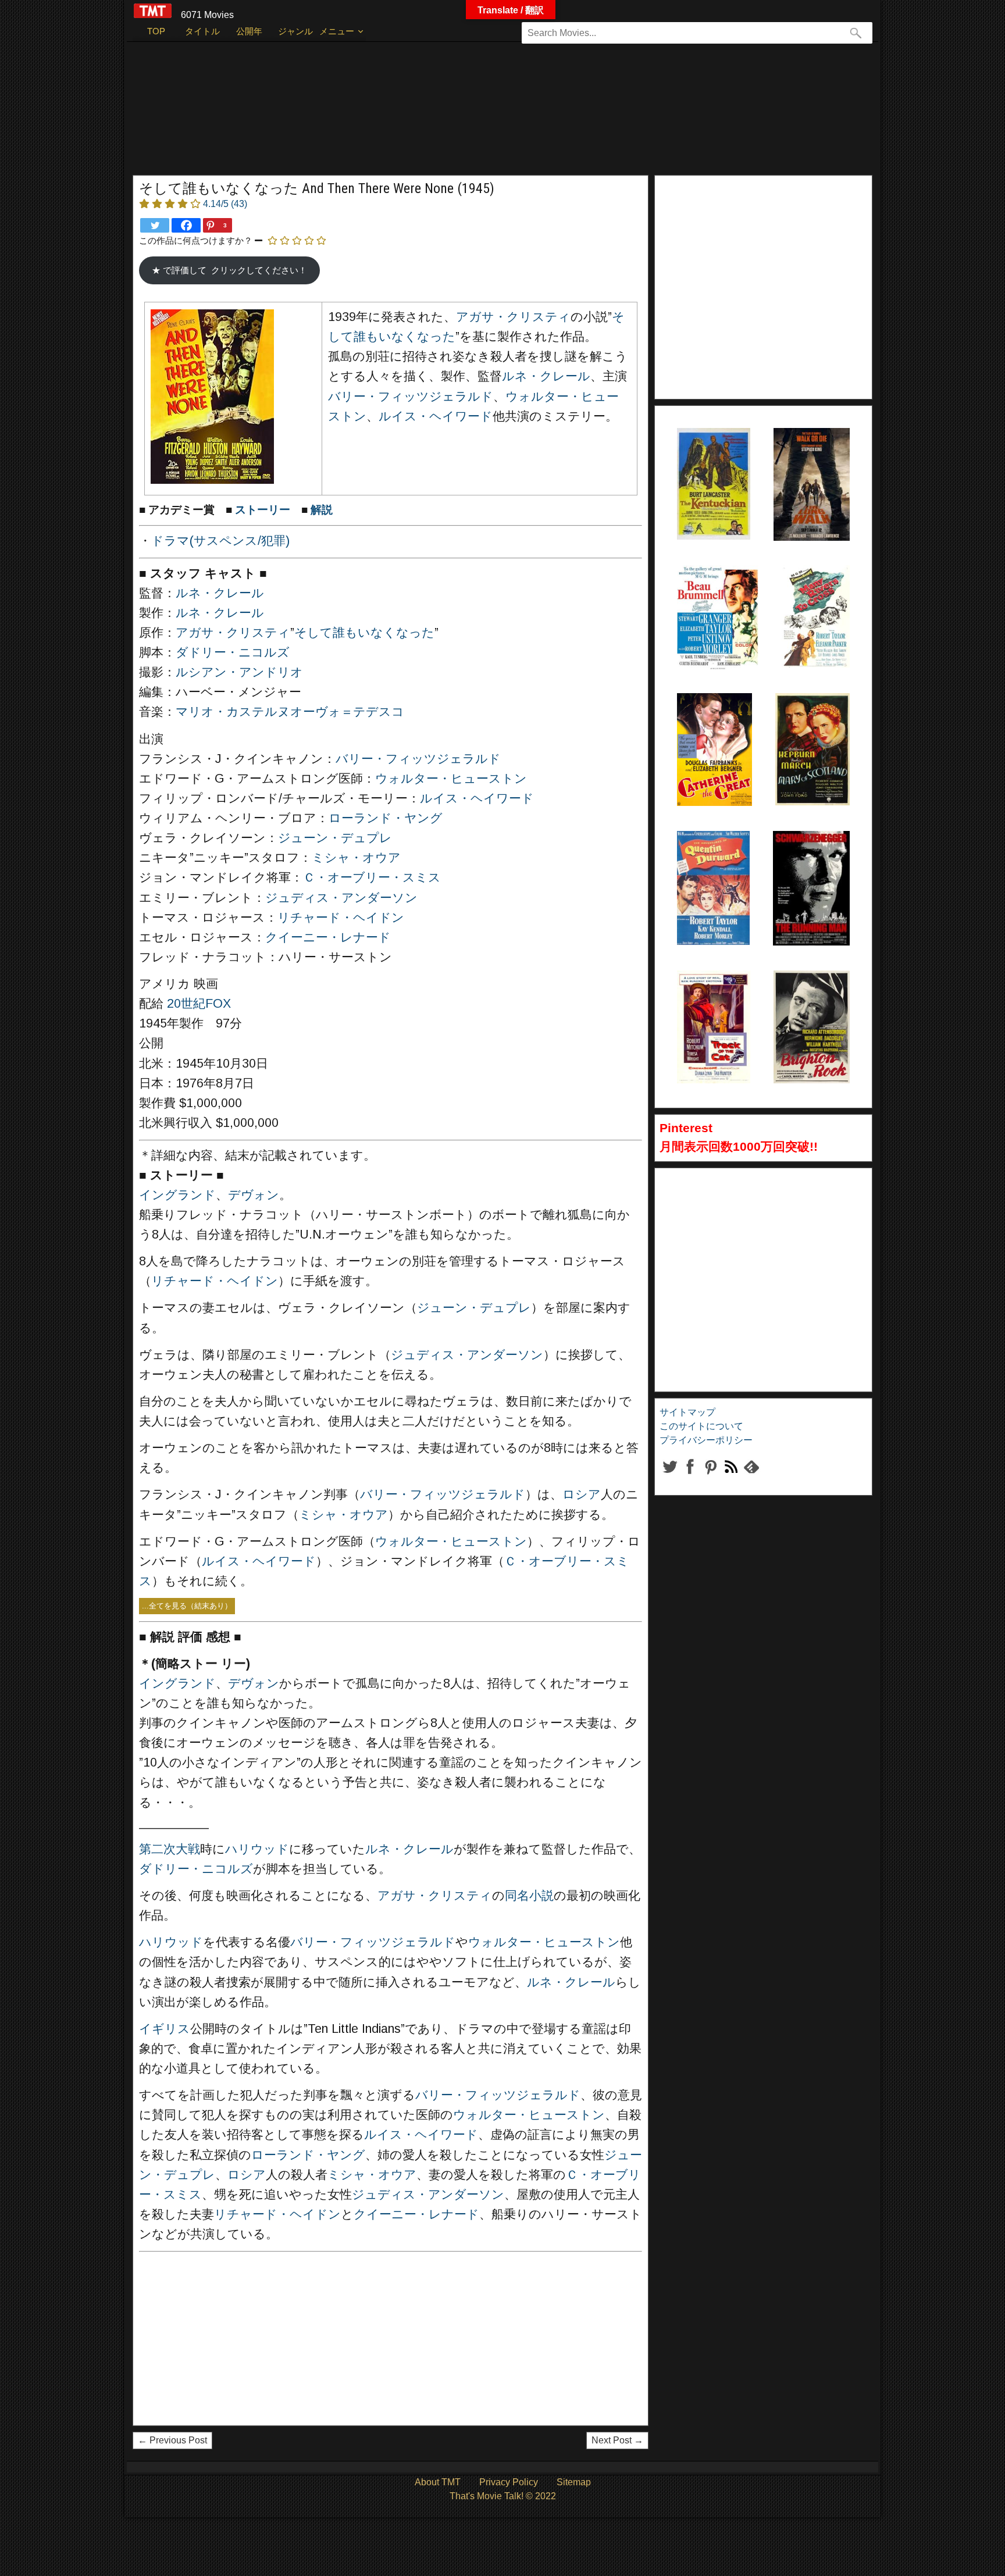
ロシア (582, 1494)
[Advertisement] (479, 114)
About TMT (438, 2482)
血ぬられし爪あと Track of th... (712, 1000)
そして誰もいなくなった (364, 633)
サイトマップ (687, 1412)
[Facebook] (186, 225)
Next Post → (617, 2440)
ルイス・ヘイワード (436, 416)
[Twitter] (155, 225)
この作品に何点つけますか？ (196, 240)
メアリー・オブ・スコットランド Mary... (812, 722)
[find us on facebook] (690, 1476)
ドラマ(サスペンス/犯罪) (220, 541)
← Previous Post (172, 2440)
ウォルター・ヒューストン (451, 779)
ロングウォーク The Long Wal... (808, 457)
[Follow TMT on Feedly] (751, 1476)
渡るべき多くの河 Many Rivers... (815, 594)
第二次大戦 (170, 1849)
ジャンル (295, 31)
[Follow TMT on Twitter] (670, 1476)
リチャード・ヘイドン (341, 918)
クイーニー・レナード (328, 937)
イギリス (165, 2029)
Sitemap (574, 2482)
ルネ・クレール (546, 376)
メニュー (337, 31)
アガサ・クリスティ (513, 317)
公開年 (249, 31)
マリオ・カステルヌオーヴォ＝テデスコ (290, 712)
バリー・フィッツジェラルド (411, 397)
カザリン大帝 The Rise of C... (712, 722)
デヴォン (254, 1195)
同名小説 (529, 1896)
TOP (156, 31)
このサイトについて (701, 1426)
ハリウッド (257, 1849)
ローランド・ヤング (386, 818)
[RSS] (710, 1476)
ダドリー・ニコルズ (233, 652)
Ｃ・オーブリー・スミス (372, 877)
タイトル (202, 31)
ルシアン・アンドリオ (239, 672)
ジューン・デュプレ (335, 838)
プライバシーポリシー (706, 1440)
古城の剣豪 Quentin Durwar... (706, 860)
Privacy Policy (509, 2482)
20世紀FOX (199, 1004)
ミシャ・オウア (356, 858)
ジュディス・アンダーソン (341, 898)
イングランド (177, 1195)
